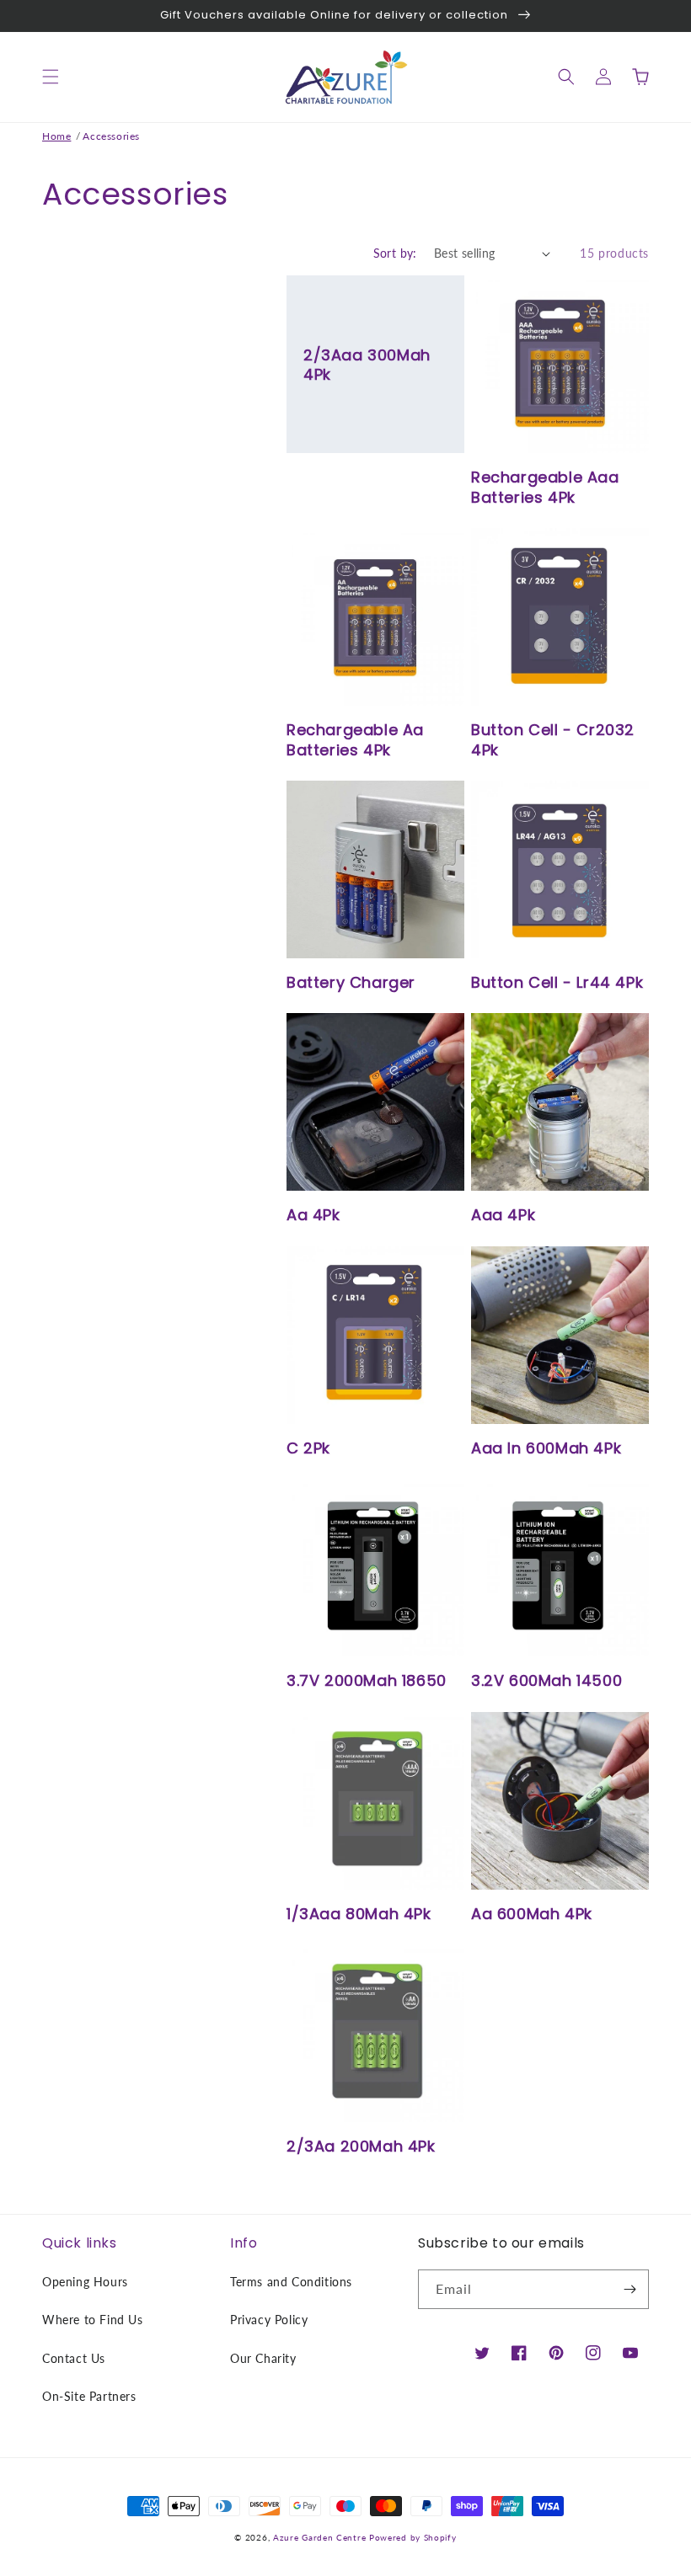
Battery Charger (351, 982)
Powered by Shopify (413, 2537)
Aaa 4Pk (503, 1215)
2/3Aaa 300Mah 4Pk (367, 365)
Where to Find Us (93, 2320)
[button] (51, 77)
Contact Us (74, 2358)
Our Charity (263, 2358)
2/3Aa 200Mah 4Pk (361, 2146)
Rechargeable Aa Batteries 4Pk (355, 740)
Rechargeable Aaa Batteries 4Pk (545, 487)
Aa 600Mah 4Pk (532, 1914)
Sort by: (395, 253)
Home (56, 136)
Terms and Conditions (291, 2282)
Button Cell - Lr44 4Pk (557, 982)
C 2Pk (308, 1448)
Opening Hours (85, 2282)
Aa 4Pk (313, 1215)
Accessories (111, 136)
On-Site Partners (89, 2396)
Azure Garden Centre (319, 2537)
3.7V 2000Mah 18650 (367, 1680)
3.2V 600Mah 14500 (546, 1680)
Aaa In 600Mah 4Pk (546, 1448)
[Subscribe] (629, 2289)
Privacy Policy (269, 2320)
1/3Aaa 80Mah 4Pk (359, 1914)
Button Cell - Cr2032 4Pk (553, 740)
